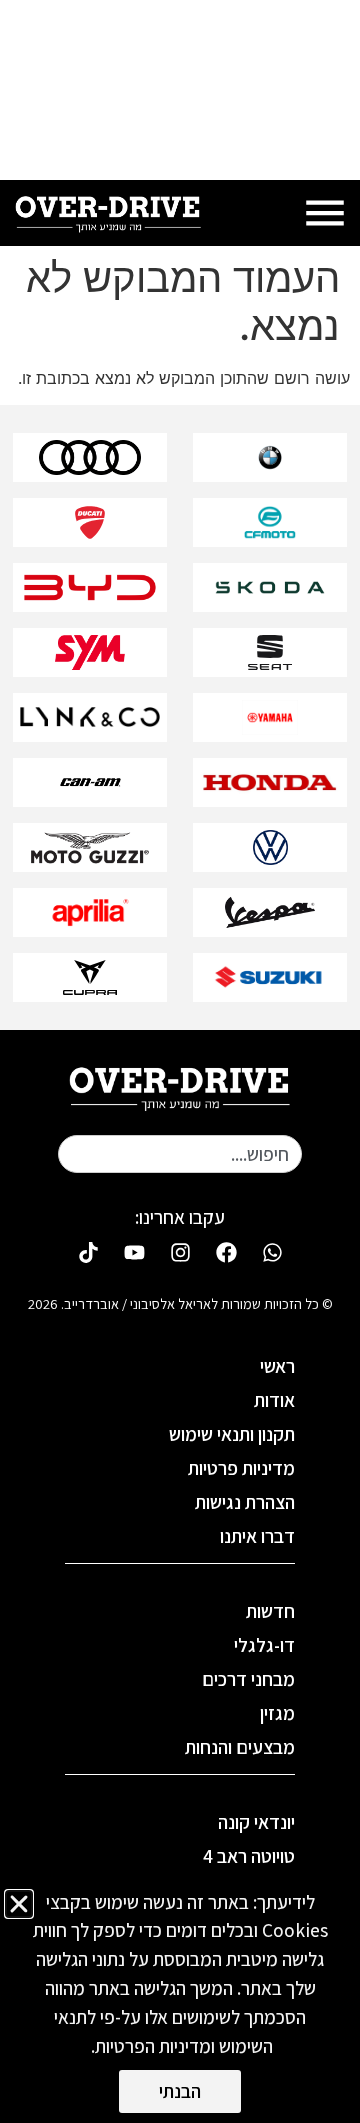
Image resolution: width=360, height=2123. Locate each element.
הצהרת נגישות (245, 1502)
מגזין (277, 1713)
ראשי (277, 1366)
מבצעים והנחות (240, 1747)
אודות (274, 1400)
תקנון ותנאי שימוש (232, 1434)
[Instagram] (180, 1252)
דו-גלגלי (264, 1645)
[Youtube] (134, 1252)
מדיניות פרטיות (241, 1468)
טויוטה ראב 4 (249, 1856)
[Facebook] (226, 1252)
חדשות (270, 1611)
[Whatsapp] (272, 1252)
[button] (19, 1904)
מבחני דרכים (248, 1679)
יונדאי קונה (256, 1822)
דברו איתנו (257, 1536)
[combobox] (180, 1154)
